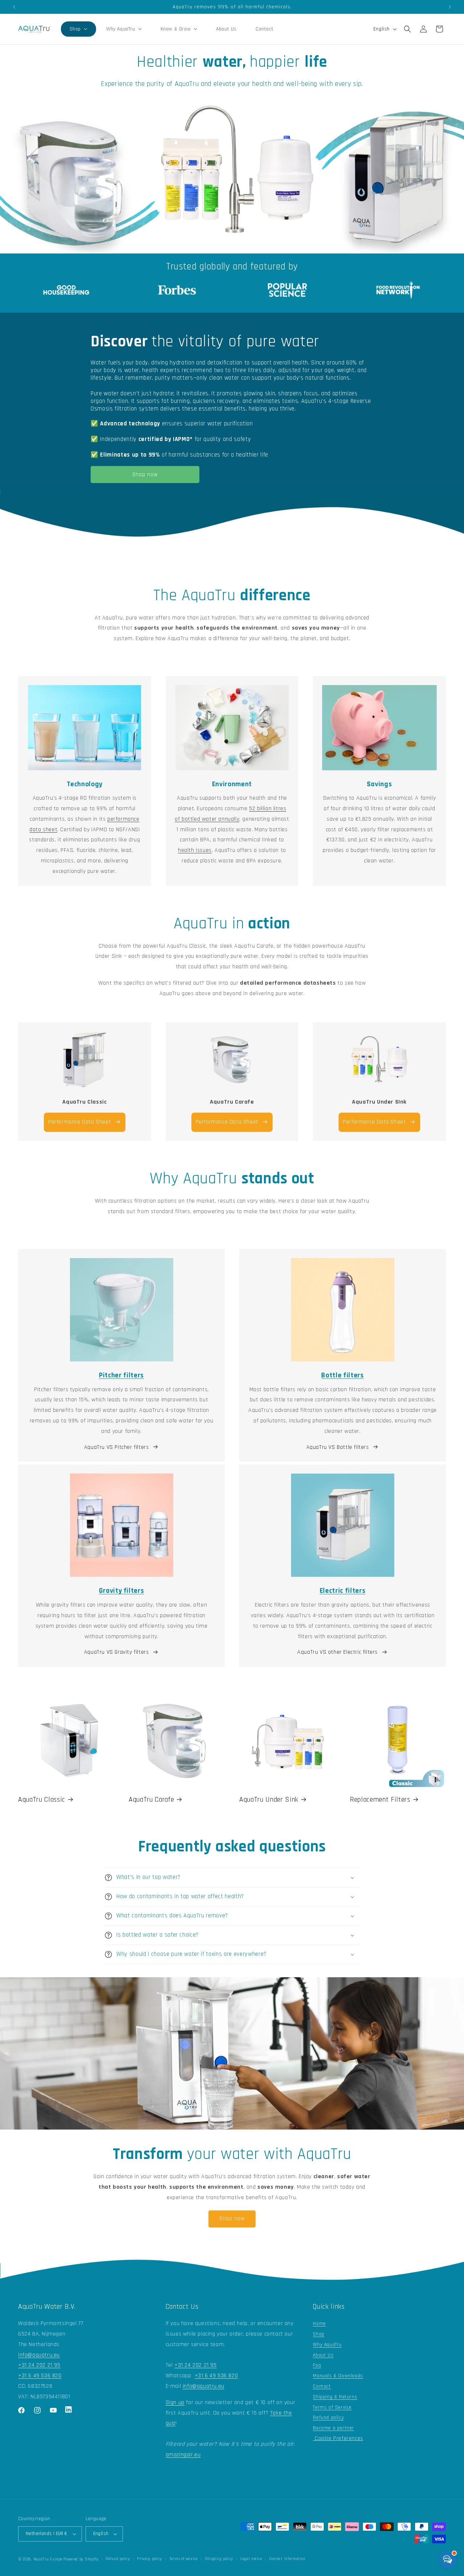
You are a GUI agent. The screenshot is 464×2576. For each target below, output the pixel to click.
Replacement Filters (380, 1800)
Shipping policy (219, 2559)
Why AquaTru (327, 2345)
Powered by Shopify (81, 2559)
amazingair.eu (183, 2455)
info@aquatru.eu (39, 2355)
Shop (318, 2334)
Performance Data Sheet (80, 1122)
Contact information (287, 2559)
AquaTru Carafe (151, 1800)
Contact (322, 2386)
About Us (323, 2355)
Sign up (175, 2402)
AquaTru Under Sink (269, 1800)
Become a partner (333, 2428)
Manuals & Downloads (338, 2376)
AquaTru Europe (48, 2559)
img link (84, 1041)
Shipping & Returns (335, 2397)
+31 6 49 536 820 (40, 2376)
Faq (317, 2365)
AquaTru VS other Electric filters (337, 1652)
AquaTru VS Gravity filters (117, 1652)
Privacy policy (150, 2559)
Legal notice (251, 2559)
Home (319, 2324)
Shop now (145, 475)
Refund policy (328, 2418)
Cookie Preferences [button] (338, 2438)
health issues (195, 850)
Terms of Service (332, 2407)
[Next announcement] (450, 7)
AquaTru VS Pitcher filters (117, 1447)
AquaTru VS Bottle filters (338, 1447)
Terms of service (183, 2559)
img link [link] (66, 285)
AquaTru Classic (42, 1800)
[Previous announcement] (14, 7)
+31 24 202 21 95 (39, 2365)
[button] (78, 29)
